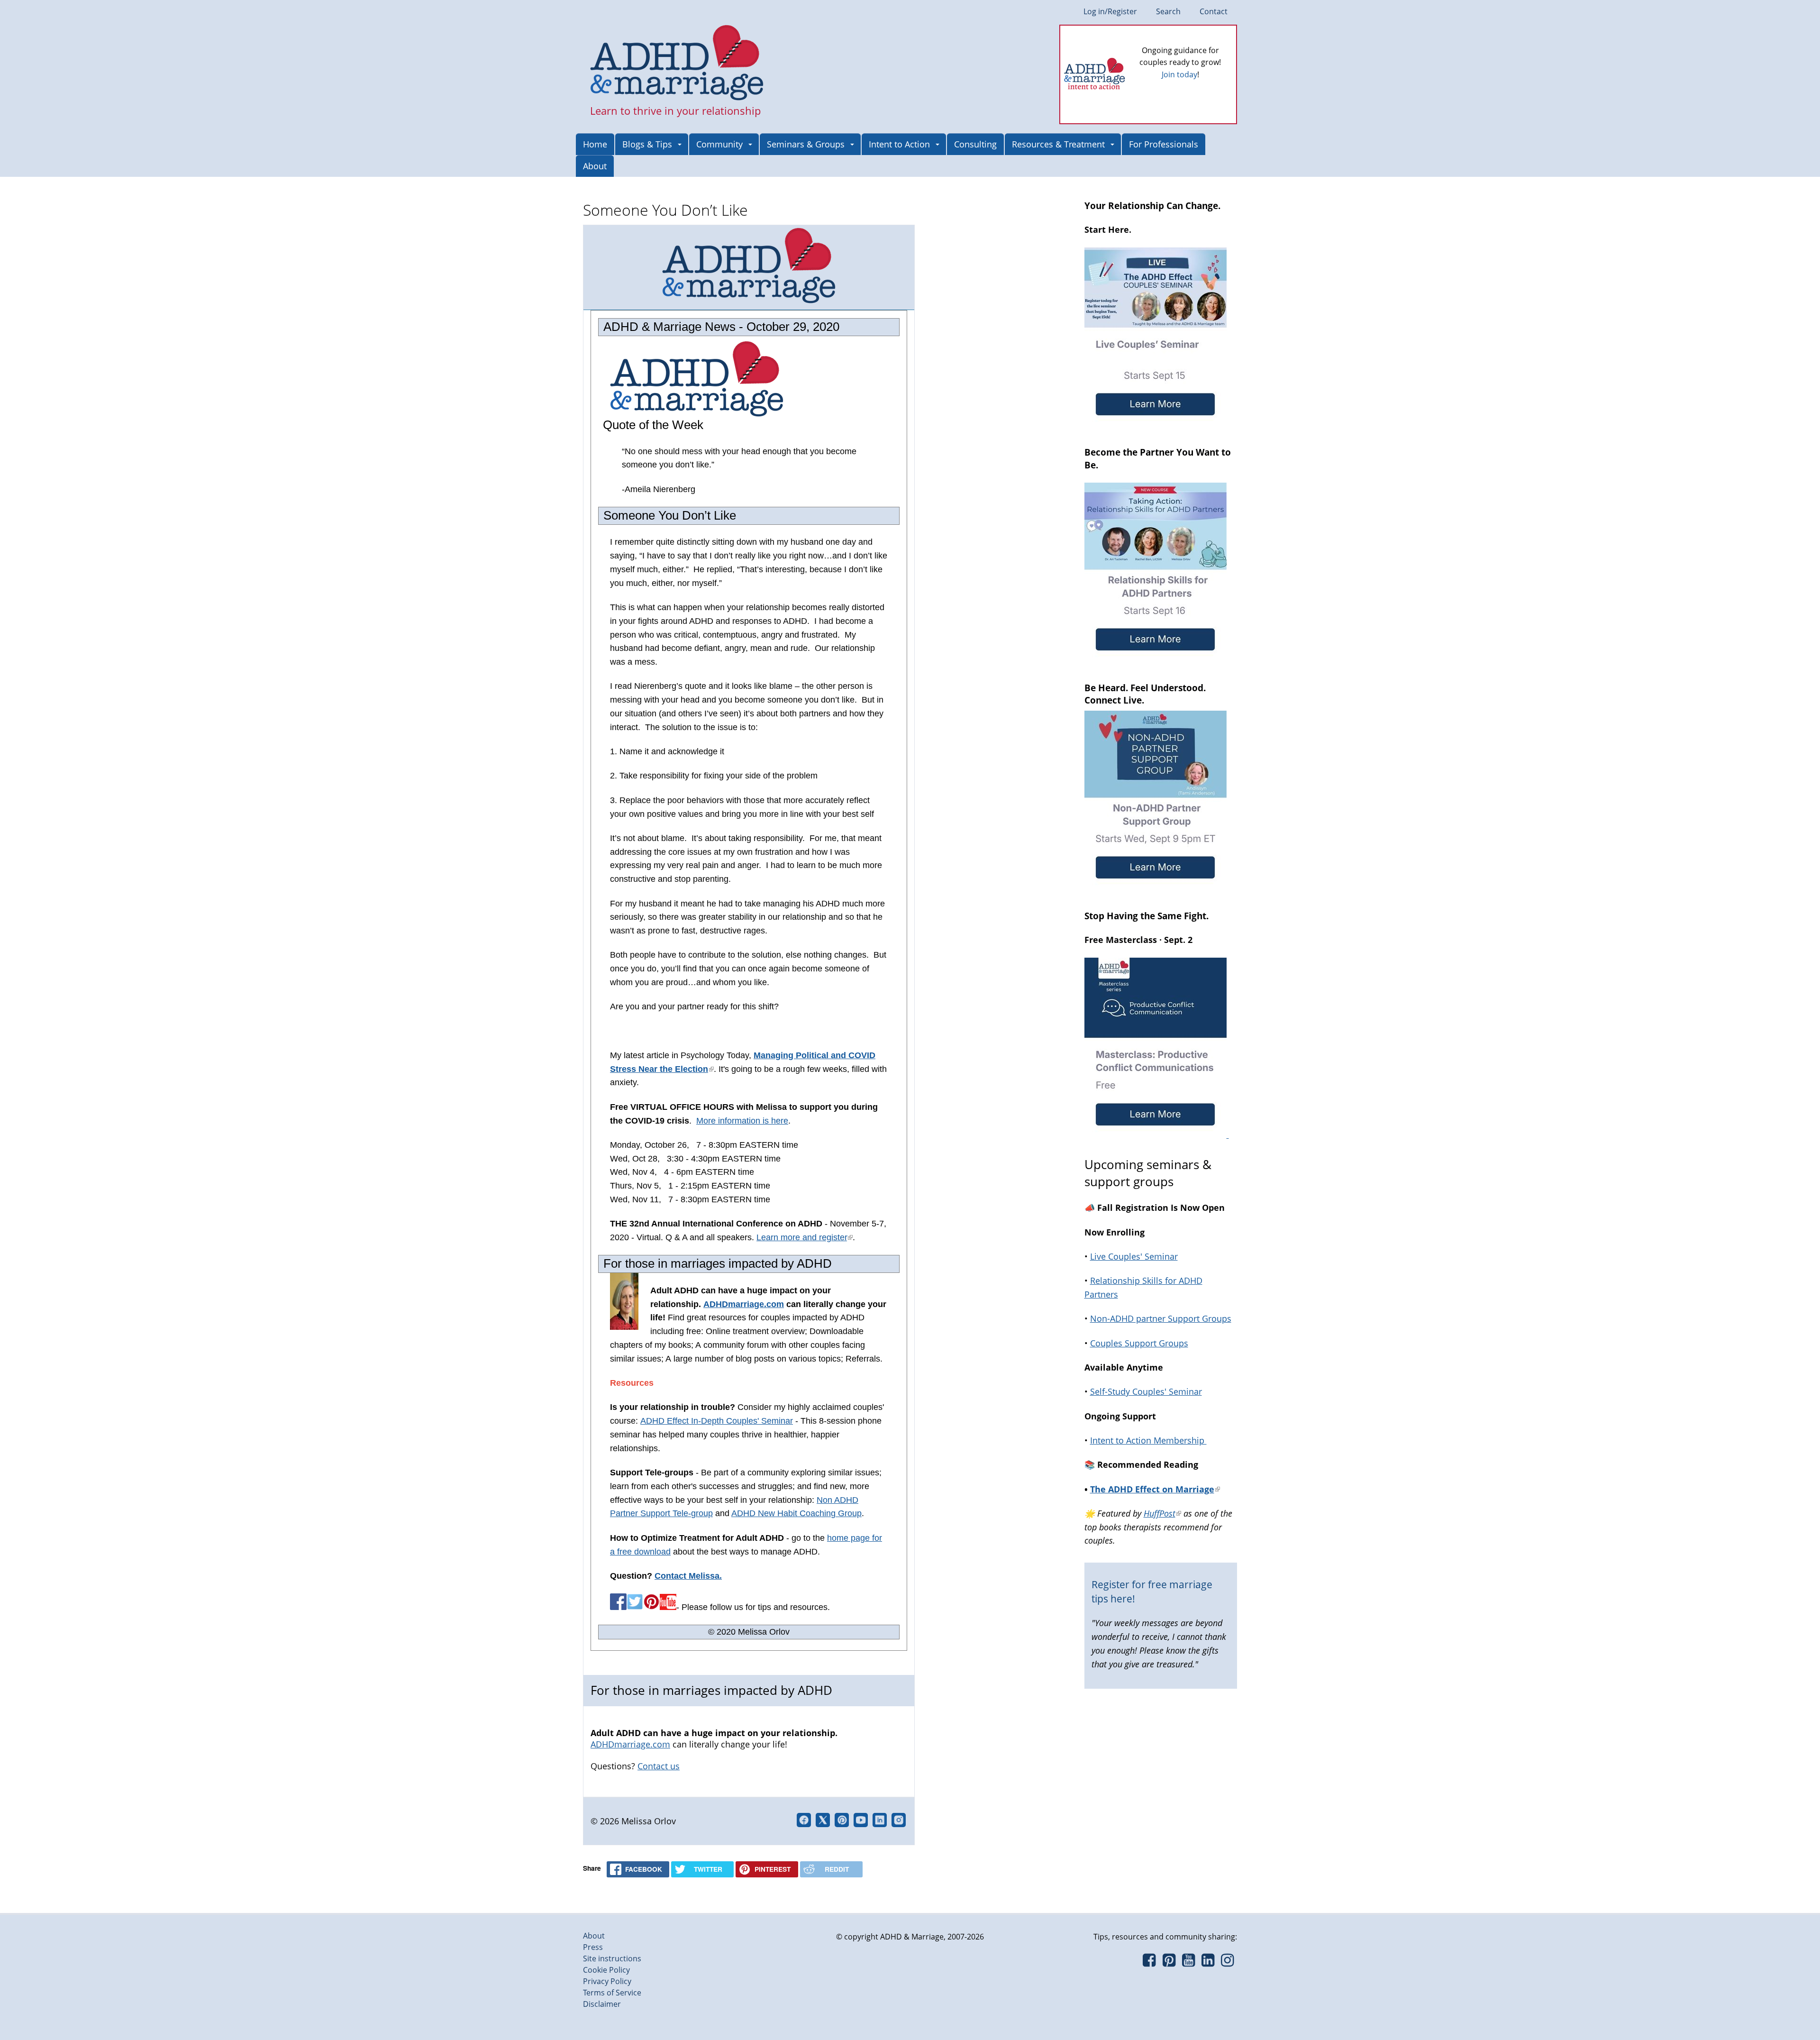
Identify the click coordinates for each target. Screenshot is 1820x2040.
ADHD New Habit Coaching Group (796, 1513)
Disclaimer (602, 2004)
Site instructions (612, 1958)
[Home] (677, 64)
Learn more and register (805, 1237)
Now (1193, 90)
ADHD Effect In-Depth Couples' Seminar (717, 1421)
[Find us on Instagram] (1227, 1963)
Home (595, 144)
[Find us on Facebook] (1149, 1963)
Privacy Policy (607, 1981)
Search (1168, 11)
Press (593, 1947)
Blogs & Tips (647, 144)
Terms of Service (612, 1993)
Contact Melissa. (688, 1576)
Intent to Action (899, 144)
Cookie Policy (606, 1970)
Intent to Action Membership (1148, 1440)
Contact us (659, 1766)
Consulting (975, 144)
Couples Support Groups (1139, 1343)
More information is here (742, 1121)
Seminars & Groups (806, 144)
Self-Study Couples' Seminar (1146, 1391)
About (595, 166)
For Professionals (1164, 144)
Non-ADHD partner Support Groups (1161, 1318)
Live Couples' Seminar (1134, 1256)
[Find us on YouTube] (1188, 1963)
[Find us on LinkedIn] (1208, 1963)
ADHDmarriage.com (744, 1304)
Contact (1214, 11)
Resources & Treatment (1058, 144)
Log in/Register (1110, 11)
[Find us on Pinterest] (1169, 1963)
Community (719, 144)
